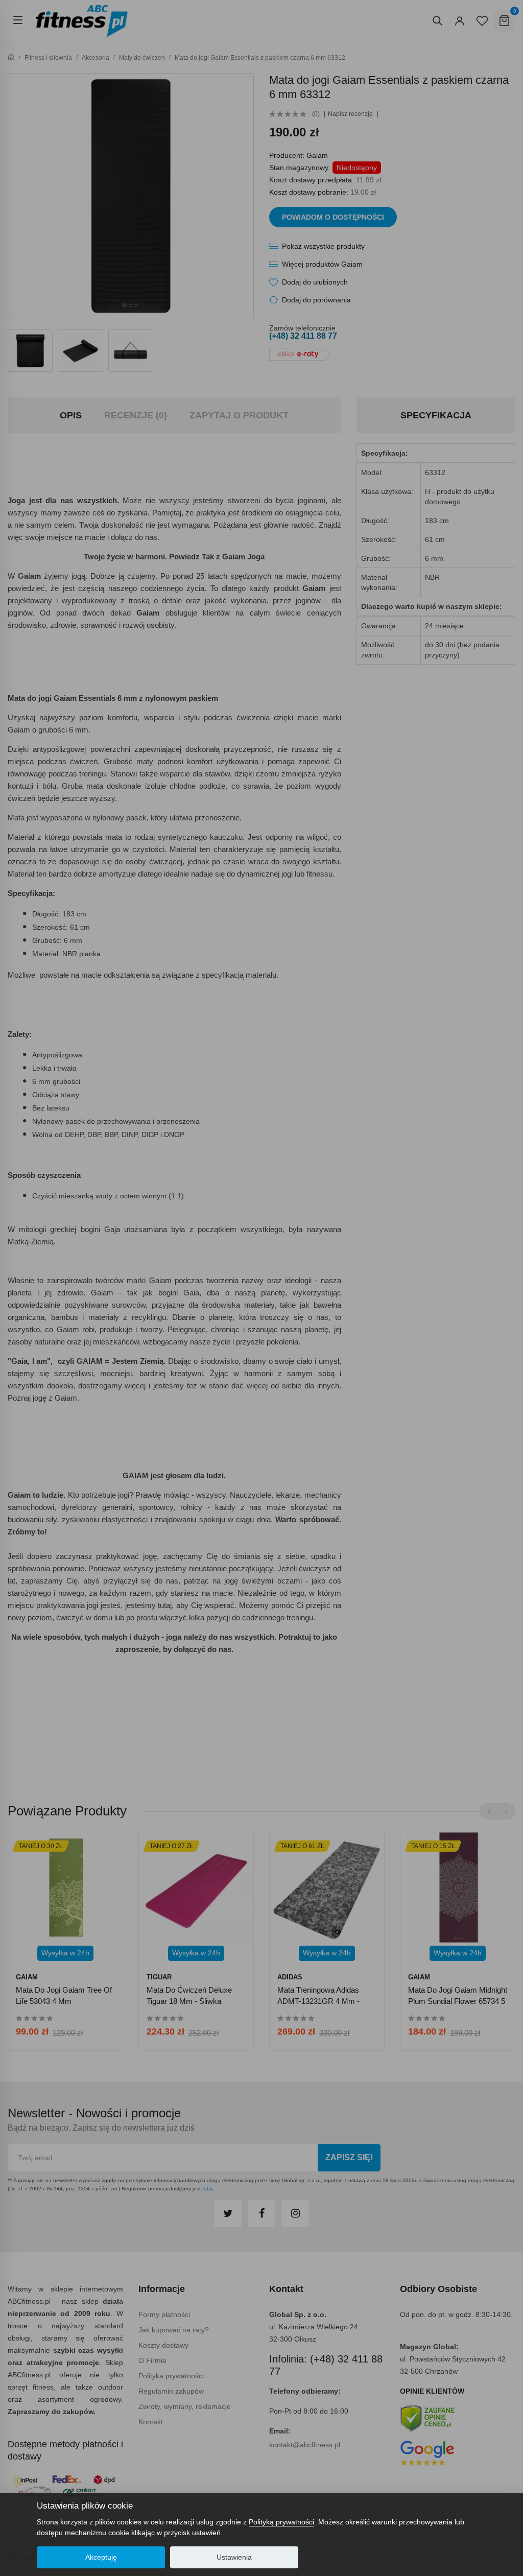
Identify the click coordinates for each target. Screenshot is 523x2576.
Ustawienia (234, 2557)
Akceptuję (101, 2557)
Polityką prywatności (281, 2522)
